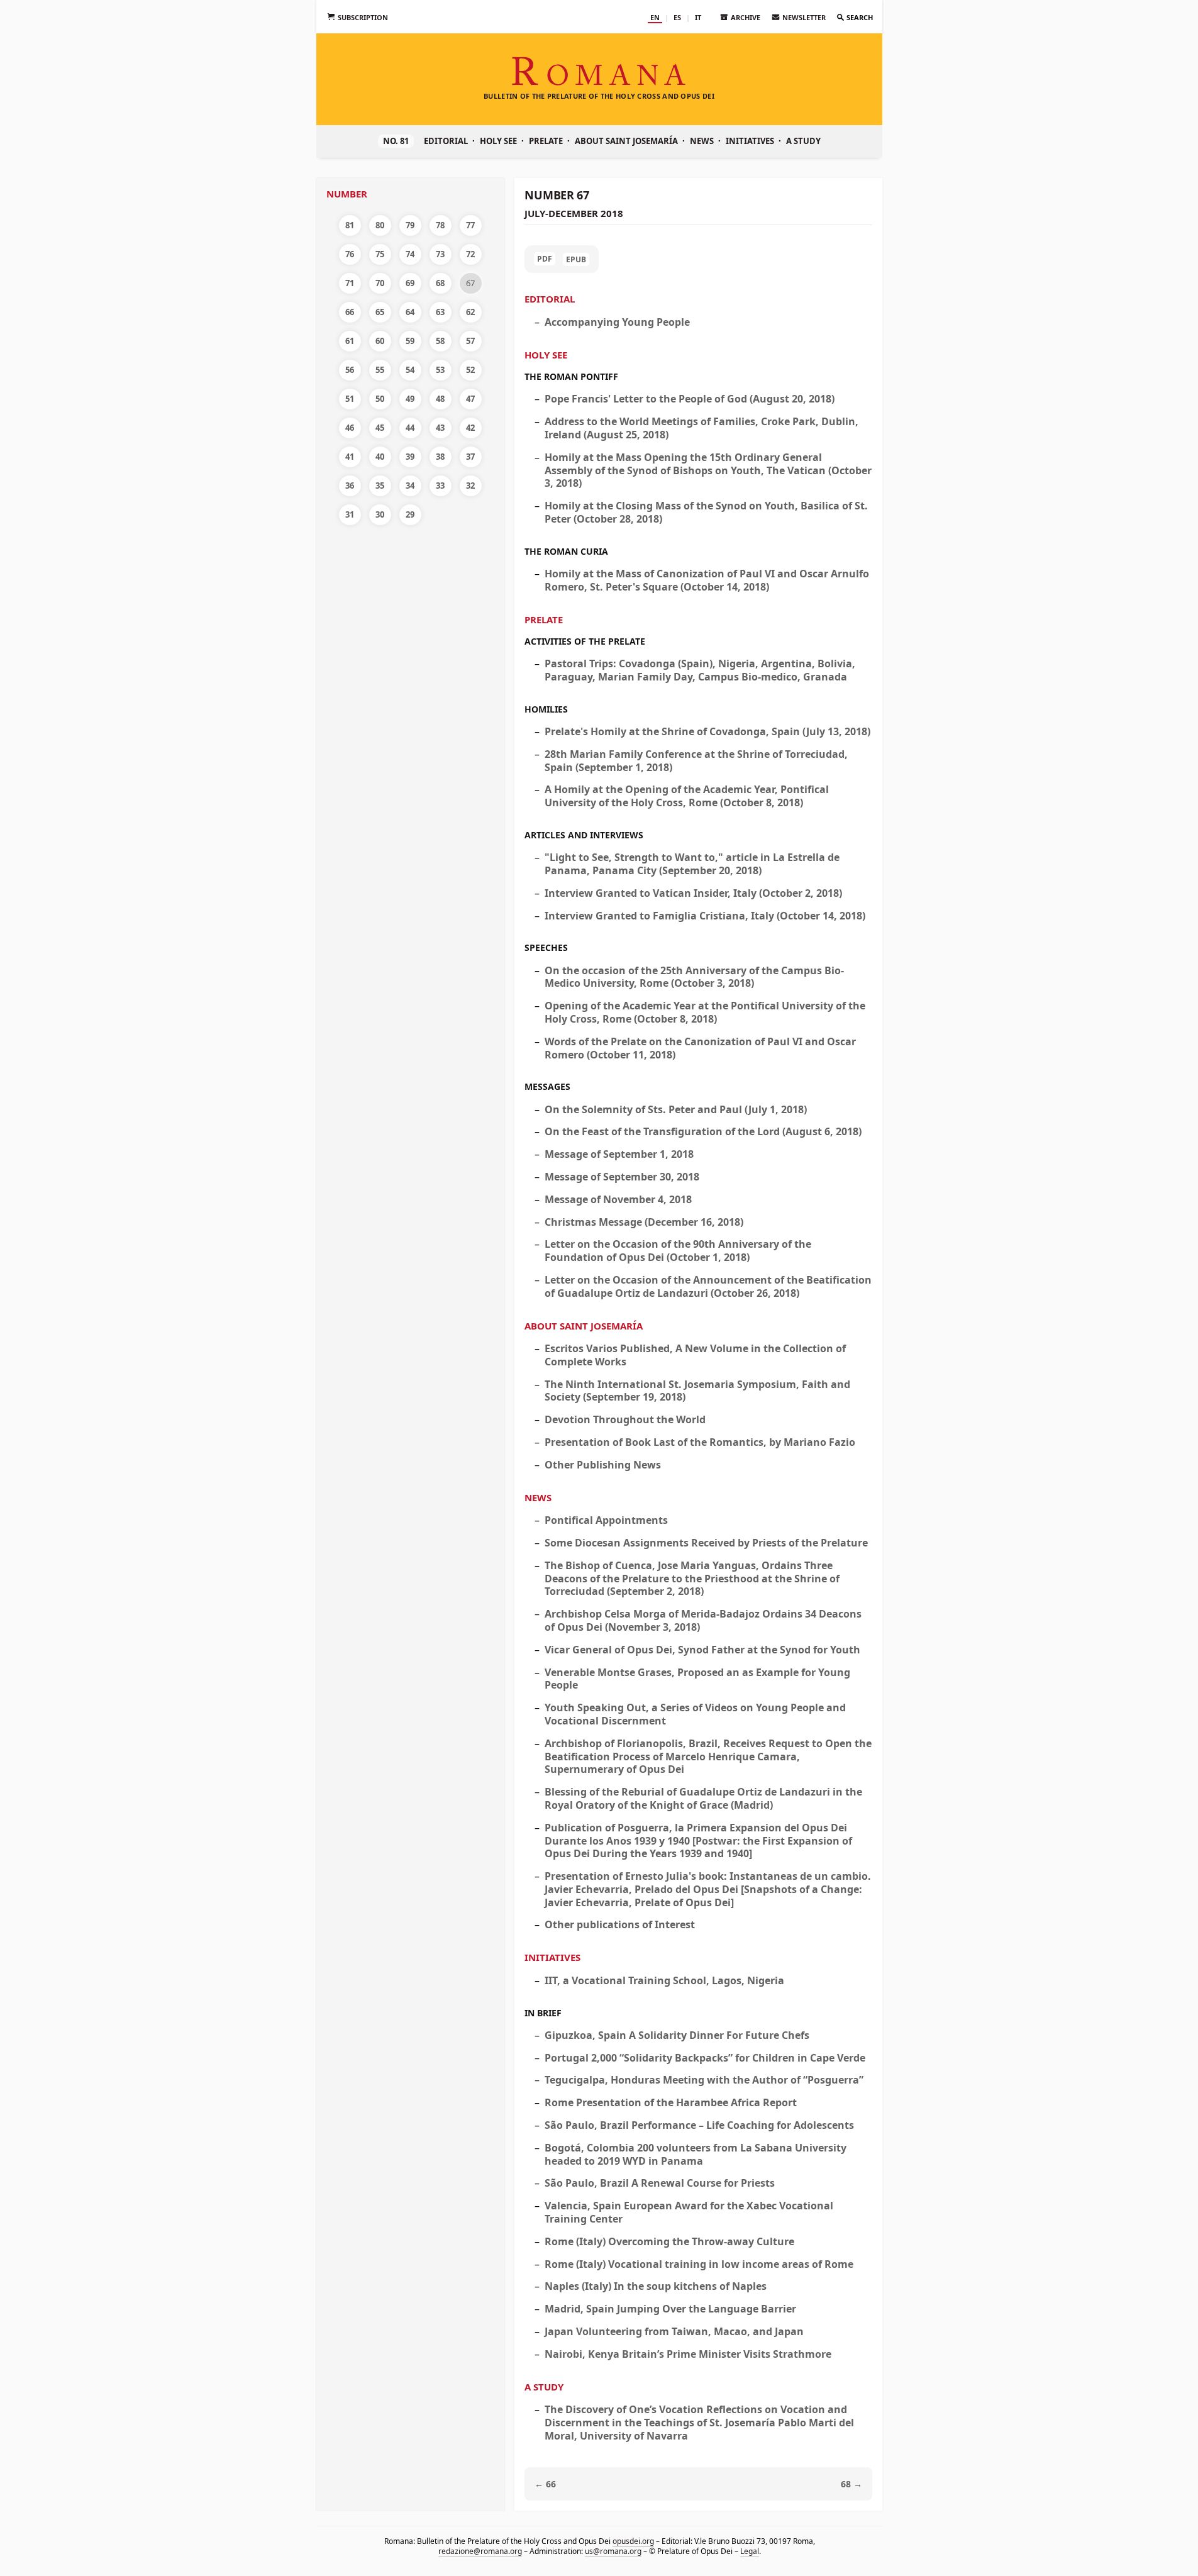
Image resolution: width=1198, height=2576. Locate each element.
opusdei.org (633, 2541)
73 (440, 254)
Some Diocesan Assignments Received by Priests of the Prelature (706, 1543)
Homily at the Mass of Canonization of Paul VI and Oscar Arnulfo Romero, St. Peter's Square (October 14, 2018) (707, 580)
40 (380, 457)
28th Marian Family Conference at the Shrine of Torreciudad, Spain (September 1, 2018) (696, 761)
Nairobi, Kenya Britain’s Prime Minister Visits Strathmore (688, 2354)
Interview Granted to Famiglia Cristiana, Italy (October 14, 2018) (705, 916)
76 (350, 254)
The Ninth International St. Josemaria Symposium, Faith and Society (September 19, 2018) (697, 1391)
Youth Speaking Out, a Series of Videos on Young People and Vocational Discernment (695, 1714)
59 (410, 341)
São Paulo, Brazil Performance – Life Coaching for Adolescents (699, 2125)
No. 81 (396, 141)
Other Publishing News (603, 1465)
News (702, 141)
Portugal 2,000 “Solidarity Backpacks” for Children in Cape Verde (705, 2058)
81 (350, 225)
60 (380, 341)
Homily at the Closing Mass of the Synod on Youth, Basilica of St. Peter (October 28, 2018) (706, 512)
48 (440, 399)
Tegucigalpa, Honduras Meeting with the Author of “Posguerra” (704, 2080)
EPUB (576, 259)
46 (350, 428)
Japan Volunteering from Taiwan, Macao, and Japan (674, 2331)
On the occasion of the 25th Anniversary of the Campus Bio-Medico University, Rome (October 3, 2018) (694, 977)
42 (470, 428)
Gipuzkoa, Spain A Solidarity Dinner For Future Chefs (677, 2035)
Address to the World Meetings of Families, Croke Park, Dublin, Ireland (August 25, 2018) (702, 428)
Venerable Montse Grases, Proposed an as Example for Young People (697, 1679)
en (655, 17)
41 (350, 457)
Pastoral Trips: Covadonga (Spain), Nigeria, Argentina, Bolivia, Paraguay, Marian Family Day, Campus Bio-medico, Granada (700, 670)
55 (380, 370)
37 (470, 457)
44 (410, 428)
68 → (851, 2484)
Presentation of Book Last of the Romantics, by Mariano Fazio (700, 1442)
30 (380, 514)
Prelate (546, 141)
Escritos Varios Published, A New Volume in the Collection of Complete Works (695, 1355)
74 (410, 254)
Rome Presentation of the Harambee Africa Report (671, 2102)
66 (350, 312)
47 (470, 399)
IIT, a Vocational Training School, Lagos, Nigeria (664, 1980)
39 (410, 457)
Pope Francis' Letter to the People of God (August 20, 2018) (690, 399)
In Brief (543, 2013)
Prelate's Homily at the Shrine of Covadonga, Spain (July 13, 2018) (707, 731)
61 (350, 341)
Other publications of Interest (620, 1924)
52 (470, 370)
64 (410, 312)
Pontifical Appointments (606, 1520)
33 (440, 486)
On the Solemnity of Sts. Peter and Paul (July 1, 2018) (676, 1109)
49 (410, 399)
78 (440, 225)
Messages (547, 1086)
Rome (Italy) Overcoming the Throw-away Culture (669, 2241)
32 (470, 486)
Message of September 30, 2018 (622, 1177)
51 (350, 399)
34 (410, 486)
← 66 (545, 2484)
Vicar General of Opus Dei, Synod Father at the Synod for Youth (702, 1650)
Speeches (546, 947)
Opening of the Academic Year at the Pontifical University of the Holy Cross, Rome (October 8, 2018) (705, 1012)
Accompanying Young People (617, 322)
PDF (545, 259)
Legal (749, 2551)
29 (410, 514)
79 (410, 225)
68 (440, 283)
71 (350, 283)
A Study (803, 141)
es (677, 17)
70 (380, 283)
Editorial (446, 141)
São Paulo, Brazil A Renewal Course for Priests (660, 2183)
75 (380, 254)
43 (440, 428)
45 (380, 428)
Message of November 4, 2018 (618, 1199)
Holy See (498, 141)
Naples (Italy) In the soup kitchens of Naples (656, 2286)
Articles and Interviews (584, 835)
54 (410, 370)
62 (470, 312)
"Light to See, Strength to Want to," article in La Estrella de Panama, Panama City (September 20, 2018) (692, 864)
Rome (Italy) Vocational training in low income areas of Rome (699, 2264)
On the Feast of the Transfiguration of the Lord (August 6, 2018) (703, 1131)
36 (350, 486)
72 (470, 254)
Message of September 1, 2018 (619, 1154)
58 (440, 341)
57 (470, 341)
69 (410, 283)
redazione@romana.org (480, 2551)
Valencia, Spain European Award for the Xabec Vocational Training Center (689, 2212)
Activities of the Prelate (585, 641)
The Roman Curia (566, 551)
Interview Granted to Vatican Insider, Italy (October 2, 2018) (693, 893)
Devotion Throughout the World (625, 1419)
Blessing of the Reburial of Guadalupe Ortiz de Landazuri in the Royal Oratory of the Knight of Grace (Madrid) (703, 1798)
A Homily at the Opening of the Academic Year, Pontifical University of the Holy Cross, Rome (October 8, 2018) (687, 796)
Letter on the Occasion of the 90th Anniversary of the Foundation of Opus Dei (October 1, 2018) (678, 1251)
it (698, 17)
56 (350, 370)
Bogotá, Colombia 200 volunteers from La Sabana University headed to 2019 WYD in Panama (696, 2154)
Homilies (546, 709)
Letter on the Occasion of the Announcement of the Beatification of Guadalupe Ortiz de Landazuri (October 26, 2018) (708, 1286)
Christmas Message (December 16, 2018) (644, 1222)
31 (350, 514)
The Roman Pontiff (571, 376)
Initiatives (750, 141)
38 (440, 457)
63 (440, 312)
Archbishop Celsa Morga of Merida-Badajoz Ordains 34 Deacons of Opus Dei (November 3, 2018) (703, 1620)
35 (380, 486)
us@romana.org (613, 2551)
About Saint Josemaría (626, 141)
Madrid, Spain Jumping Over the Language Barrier (670, 2309)
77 (470, 225)
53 (440, 370)
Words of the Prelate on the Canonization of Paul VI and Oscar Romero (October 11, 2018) (700, 1048)
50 (380, 399)
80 (380, 225)
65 (380, 312)
